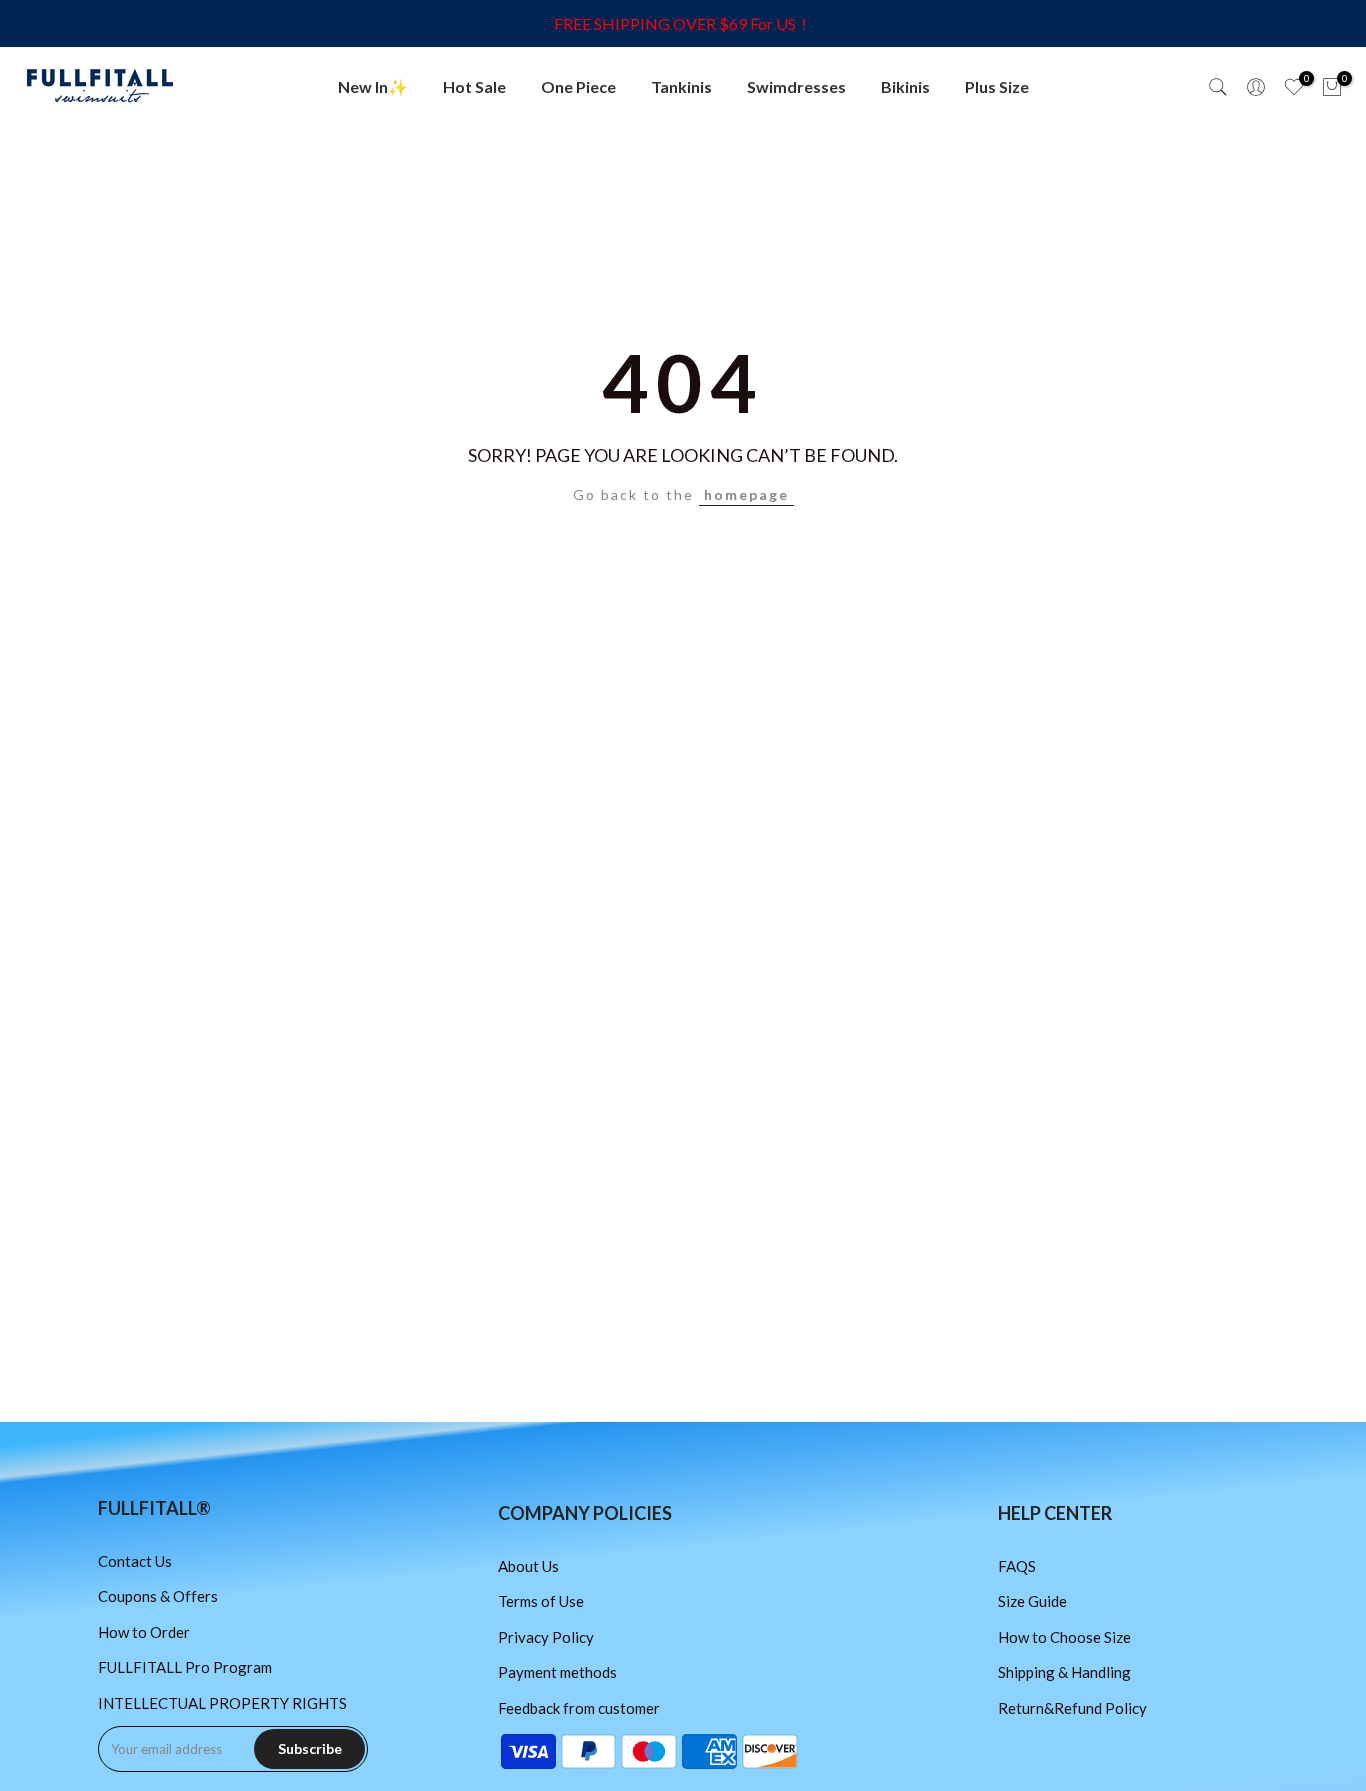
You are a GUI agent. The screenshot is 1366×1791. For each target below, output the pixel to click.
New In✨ (373, 86)
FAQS (1017, 1566)
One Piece (578, 86)
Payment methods (557, 1672)
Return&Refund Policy (1072, 1708)
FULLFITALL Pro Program (185, 1667)
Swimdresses (796, 86)
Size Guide (1032, 1601)
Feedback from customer (579, 1708)
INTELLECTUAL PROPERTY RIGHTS (222, 1703)
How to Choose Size (1064, 1637)
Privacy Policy (546, 1637)
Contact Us (135, 1561)
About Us (528, 1566)
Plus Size (997, 86)
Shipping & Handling (1064, 1672)
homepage (746, 494)
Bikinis (905, 86)
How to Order (144, 1632)
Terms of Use (541, 1601)
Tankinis (681, 86)
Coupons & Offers (158, 1596)
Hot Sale (474, 86)
